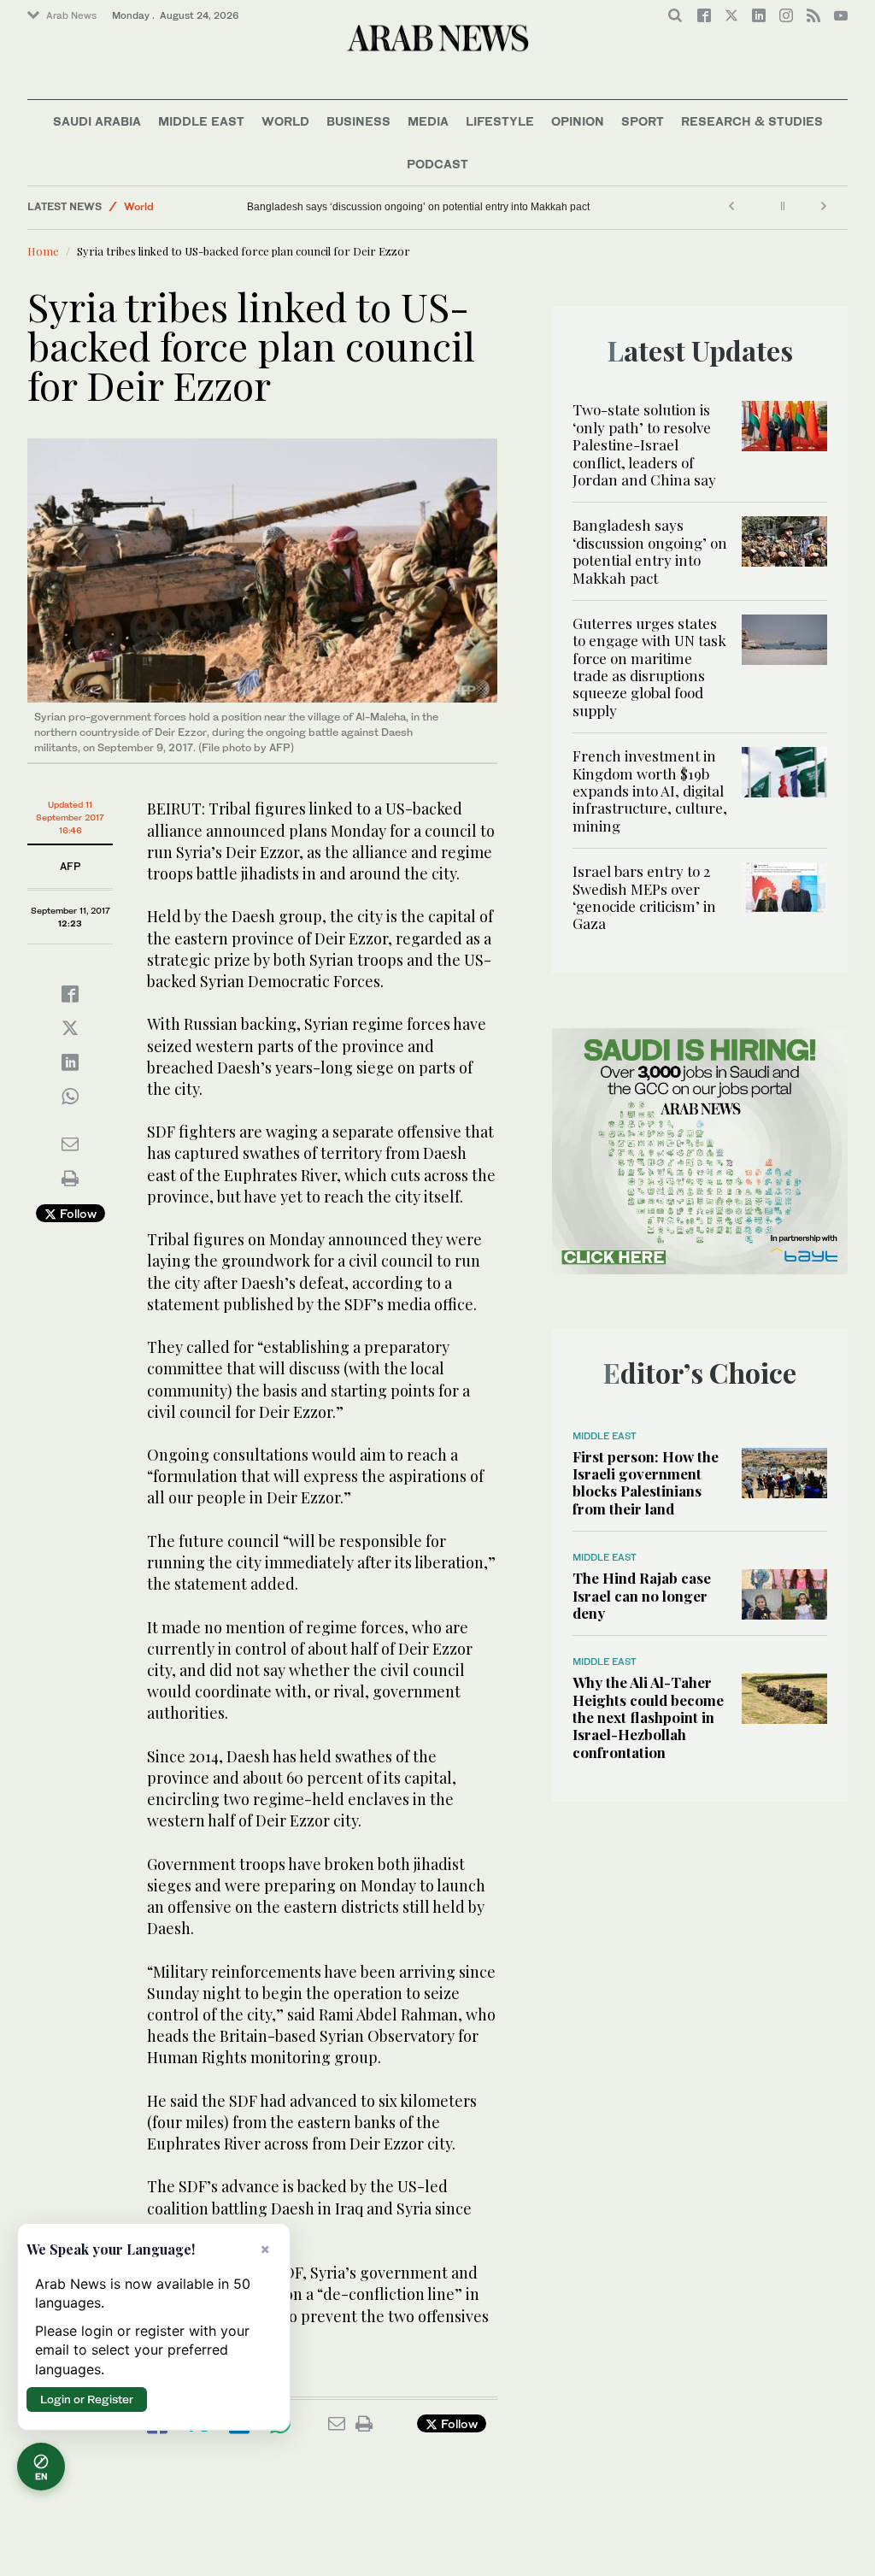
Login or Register (87, 2399)
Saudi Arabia (97, 121)
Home (43, 251)
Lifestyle (500, 121)
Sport (643, 121)
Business (358, 121)
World (285, 121)
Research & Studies (752, 121)
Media (428, 121)
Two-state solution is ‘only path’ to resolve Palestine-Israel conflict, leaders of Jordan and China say (644, 444)
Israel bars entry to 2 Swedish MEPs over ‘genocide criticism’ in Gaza (644, 897)
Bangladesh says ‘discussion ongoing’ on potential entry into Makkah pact (418, 207)
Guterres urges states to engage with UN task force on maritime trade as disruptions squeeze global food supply (649, 667)
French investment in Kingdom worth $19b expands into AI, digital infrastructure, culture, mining (650, 791)
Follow (76, 1213)
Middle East (201, 121)
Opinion (578, 121)
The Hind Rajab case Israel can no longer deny (642, 1595)
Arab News (71, 15)
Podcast (437, 164)
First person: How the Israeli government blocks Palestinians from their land (646, 1482)
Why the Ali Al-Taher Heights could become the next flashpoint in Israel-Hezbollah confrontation (648, 1717)
